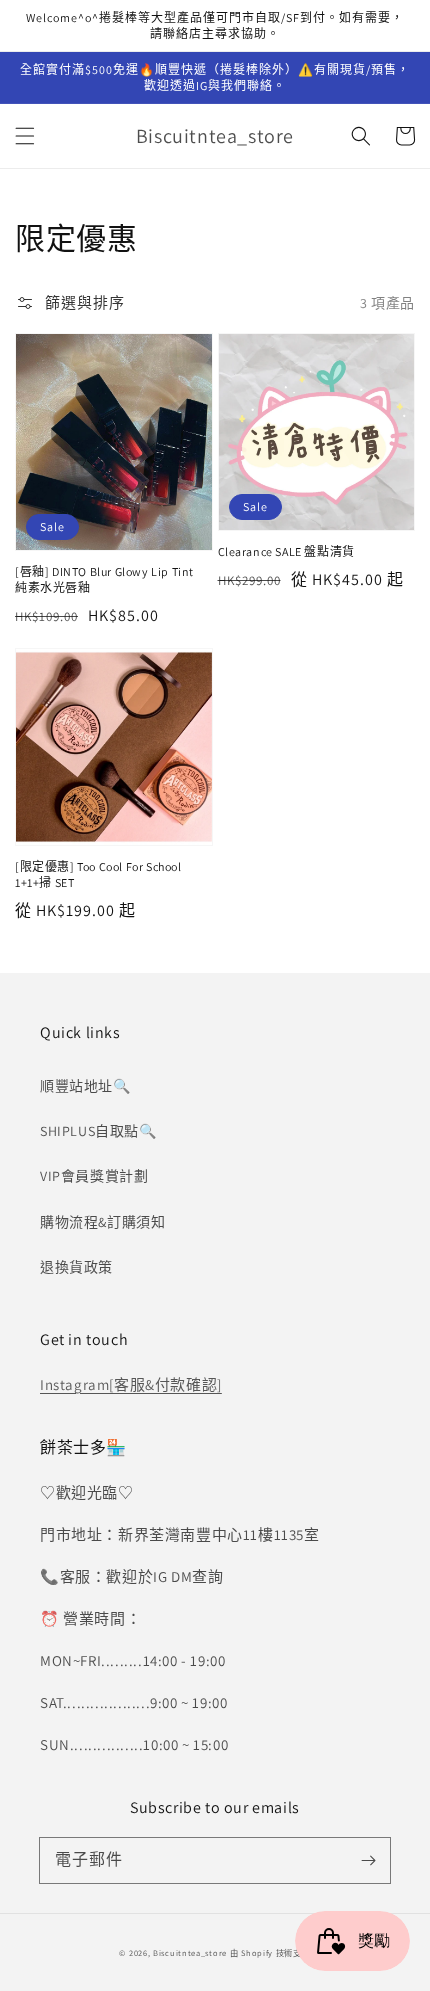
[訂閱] (368, 1860)
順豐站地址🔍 (85, 1086)
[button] (25, 136)
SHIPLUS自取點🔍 (98, 1131)
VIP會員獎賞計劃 (94, 1176)
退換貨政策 (76, 1267)
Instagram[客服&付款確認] (131, 1384)
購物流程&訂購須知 (102, 1222)
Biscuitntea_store (190, 1952)
